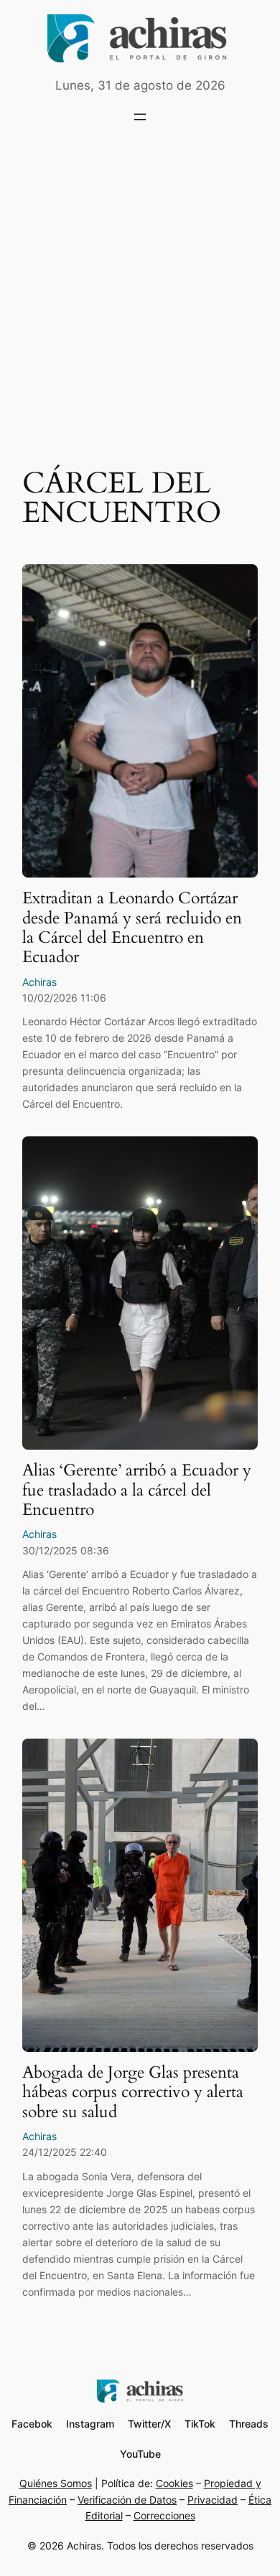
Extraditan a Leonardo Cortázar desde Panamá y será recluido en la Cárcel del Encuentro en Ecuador (132, 927)
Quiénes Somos (56, 2483)
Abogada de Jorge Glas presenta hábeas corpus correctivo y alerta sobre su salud (133, 2092)
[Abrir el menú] (140, 117)
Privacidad (213, 2500)
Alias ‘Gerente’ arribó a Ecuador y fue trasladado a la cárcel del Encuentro (137, 1490)
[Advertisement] (140, 293)
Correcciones (164, 2515)
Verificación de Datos (127, 2500)
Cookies (174, 2483)
